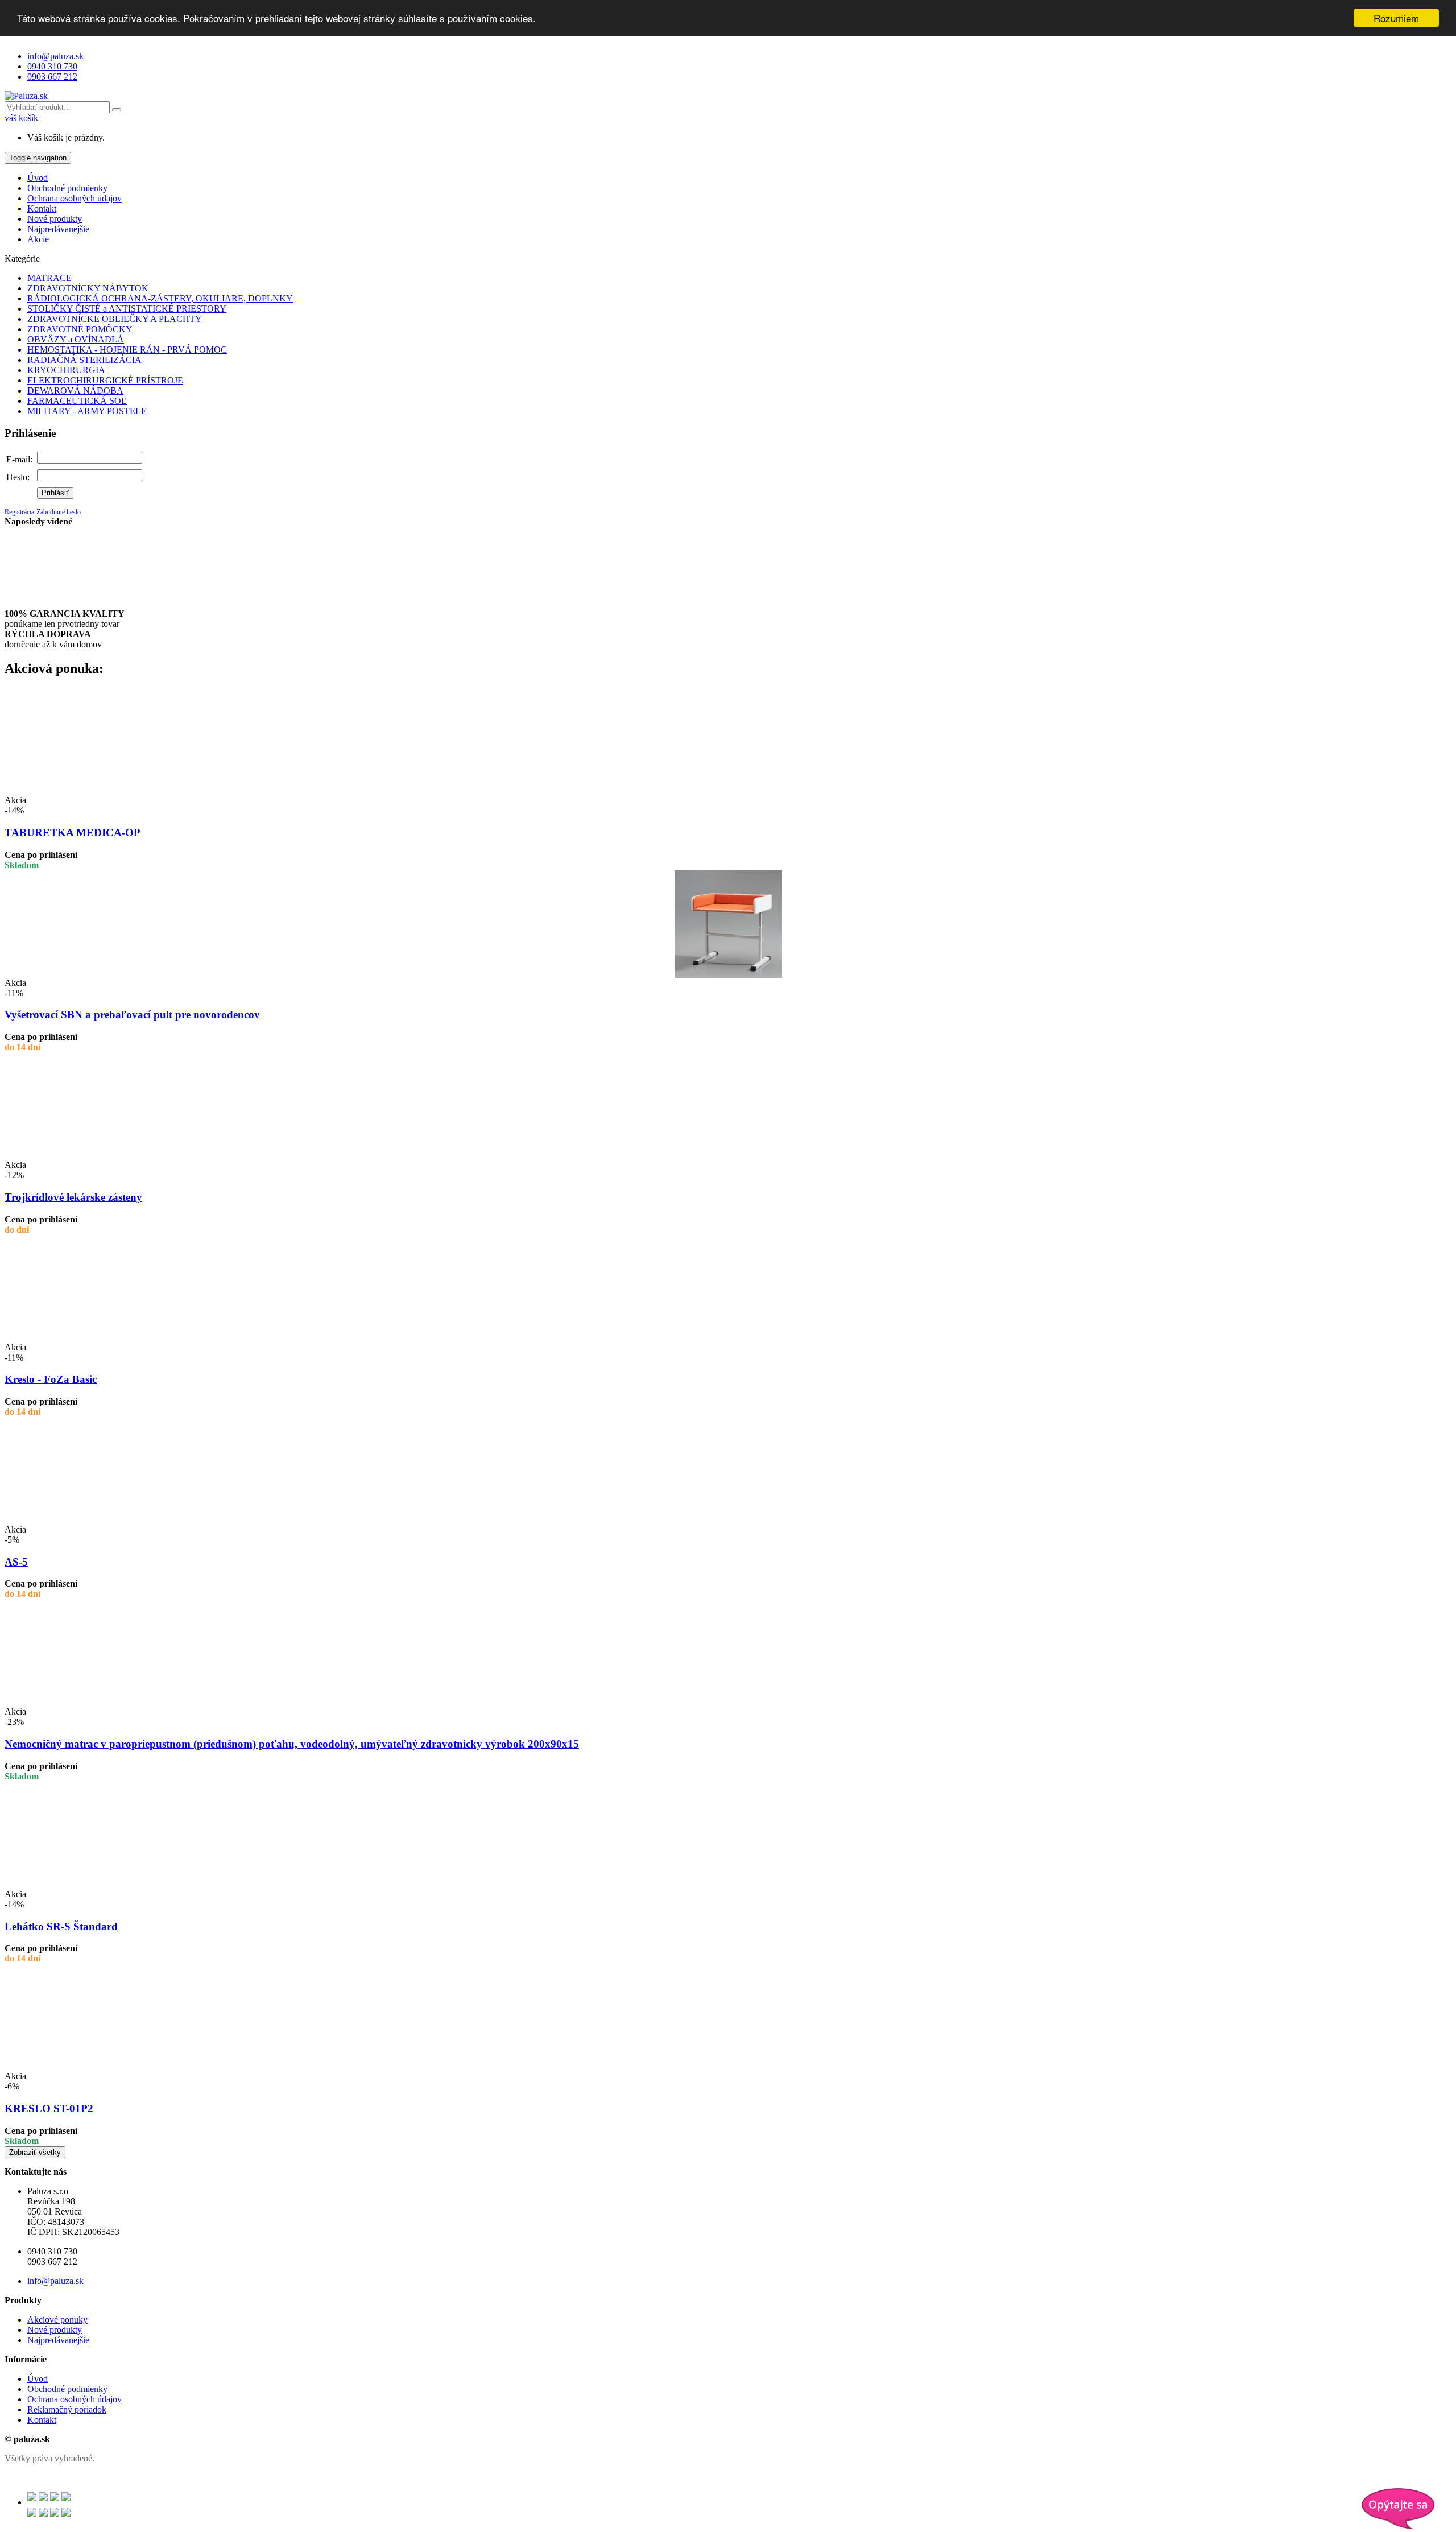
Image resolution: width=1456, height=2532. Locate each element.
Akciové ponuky (57, 2320)
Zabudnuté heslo (59, 512)
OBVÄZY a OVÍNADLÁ (76, 339)
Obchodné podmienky (67, 188)
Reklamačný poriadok (67, 2409)
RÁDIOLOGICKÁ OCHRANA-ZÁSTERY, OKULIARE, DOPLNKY (160, 298)
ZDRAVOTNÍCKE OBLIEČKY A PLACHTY (115, 319)
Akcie (38, 239)
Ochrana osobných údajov (75, 198)
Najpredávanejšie (58, 229)
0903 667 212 (52, 77)
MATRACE (49, 278)
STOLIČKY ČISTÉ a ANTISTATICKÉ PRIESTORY (127, 309)
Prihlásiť (55, 493)
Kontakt (42, 208)
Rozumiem (1396, 18)
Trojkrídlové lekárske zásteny (73, 1197)
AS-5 (16, 1562)
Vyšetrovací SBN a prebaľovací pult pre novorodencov (132, 1015)
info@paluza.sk (55, 56)
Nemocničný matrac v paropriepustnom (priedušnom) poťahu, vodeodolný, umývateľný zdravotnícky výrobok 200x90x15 (292, 1744)
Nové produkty (55, 219)
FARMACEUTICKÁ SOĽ (77, 401)
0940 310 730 (52, 66)
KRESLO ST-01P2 (49, 2108)
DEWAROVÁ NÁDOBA (75, 391)
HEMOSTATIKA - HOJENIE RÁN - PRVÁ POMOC (127, 350)
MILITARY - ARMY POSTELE (87, 411)
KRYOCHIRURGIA (66, 370)
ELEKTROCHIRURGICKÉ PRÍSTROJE (105, 380)
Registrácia (19, 512)
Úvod (38, 178)
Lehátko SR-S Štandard (61, 1926)
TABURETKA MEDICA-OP (73, 833)
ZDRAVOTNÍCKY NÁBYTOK (88, 288)
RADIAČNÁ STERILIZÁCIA (84, 360)
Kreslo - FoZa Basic (51, 1379)
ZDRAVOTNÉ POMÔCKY (80, 329)
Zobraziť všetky (35, 2152)
